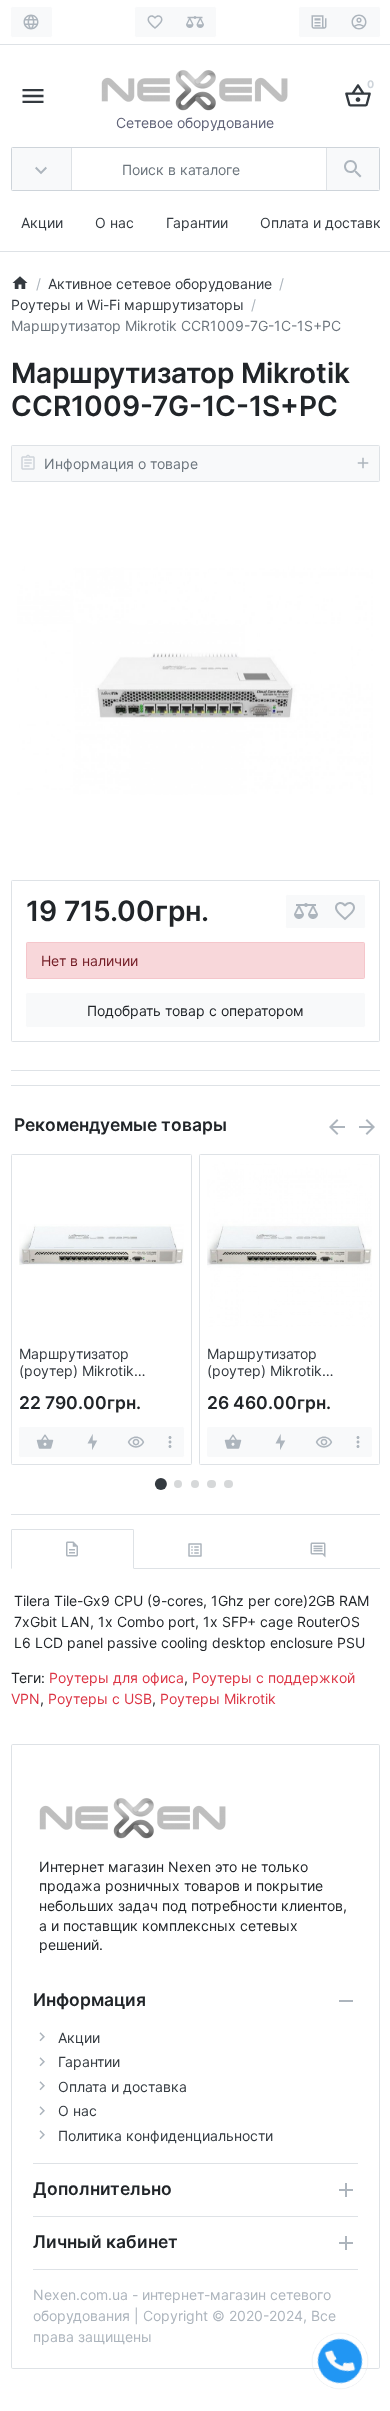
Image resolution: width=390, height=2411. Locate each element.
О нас (114, 222)
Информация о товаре (121, 463)
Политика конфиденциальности (165, 2135)
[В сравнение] (306, 911)
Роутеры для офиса (116, 1677)
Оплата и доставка (324, 222)
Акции (42, 222)
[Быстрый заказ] (92, 1442)
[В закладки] (345, 911)
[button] (178, 1484)
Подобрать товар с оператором (195, 1010)
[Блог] (319, 22)
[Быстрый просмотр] (136, 1442)
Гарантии (197, 222)
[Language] (31, 22)
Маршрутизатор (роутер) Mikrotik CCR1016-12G (76, 1363)
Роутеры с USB (100, 1698)
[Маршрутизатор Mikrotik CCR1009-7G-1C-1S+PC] (195, 681)
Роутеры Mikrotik (218, 1698)
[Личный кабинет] (359, 22)
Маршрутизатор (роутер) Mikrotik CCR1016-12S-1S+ (268, 1363)
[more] (170, 1442)
